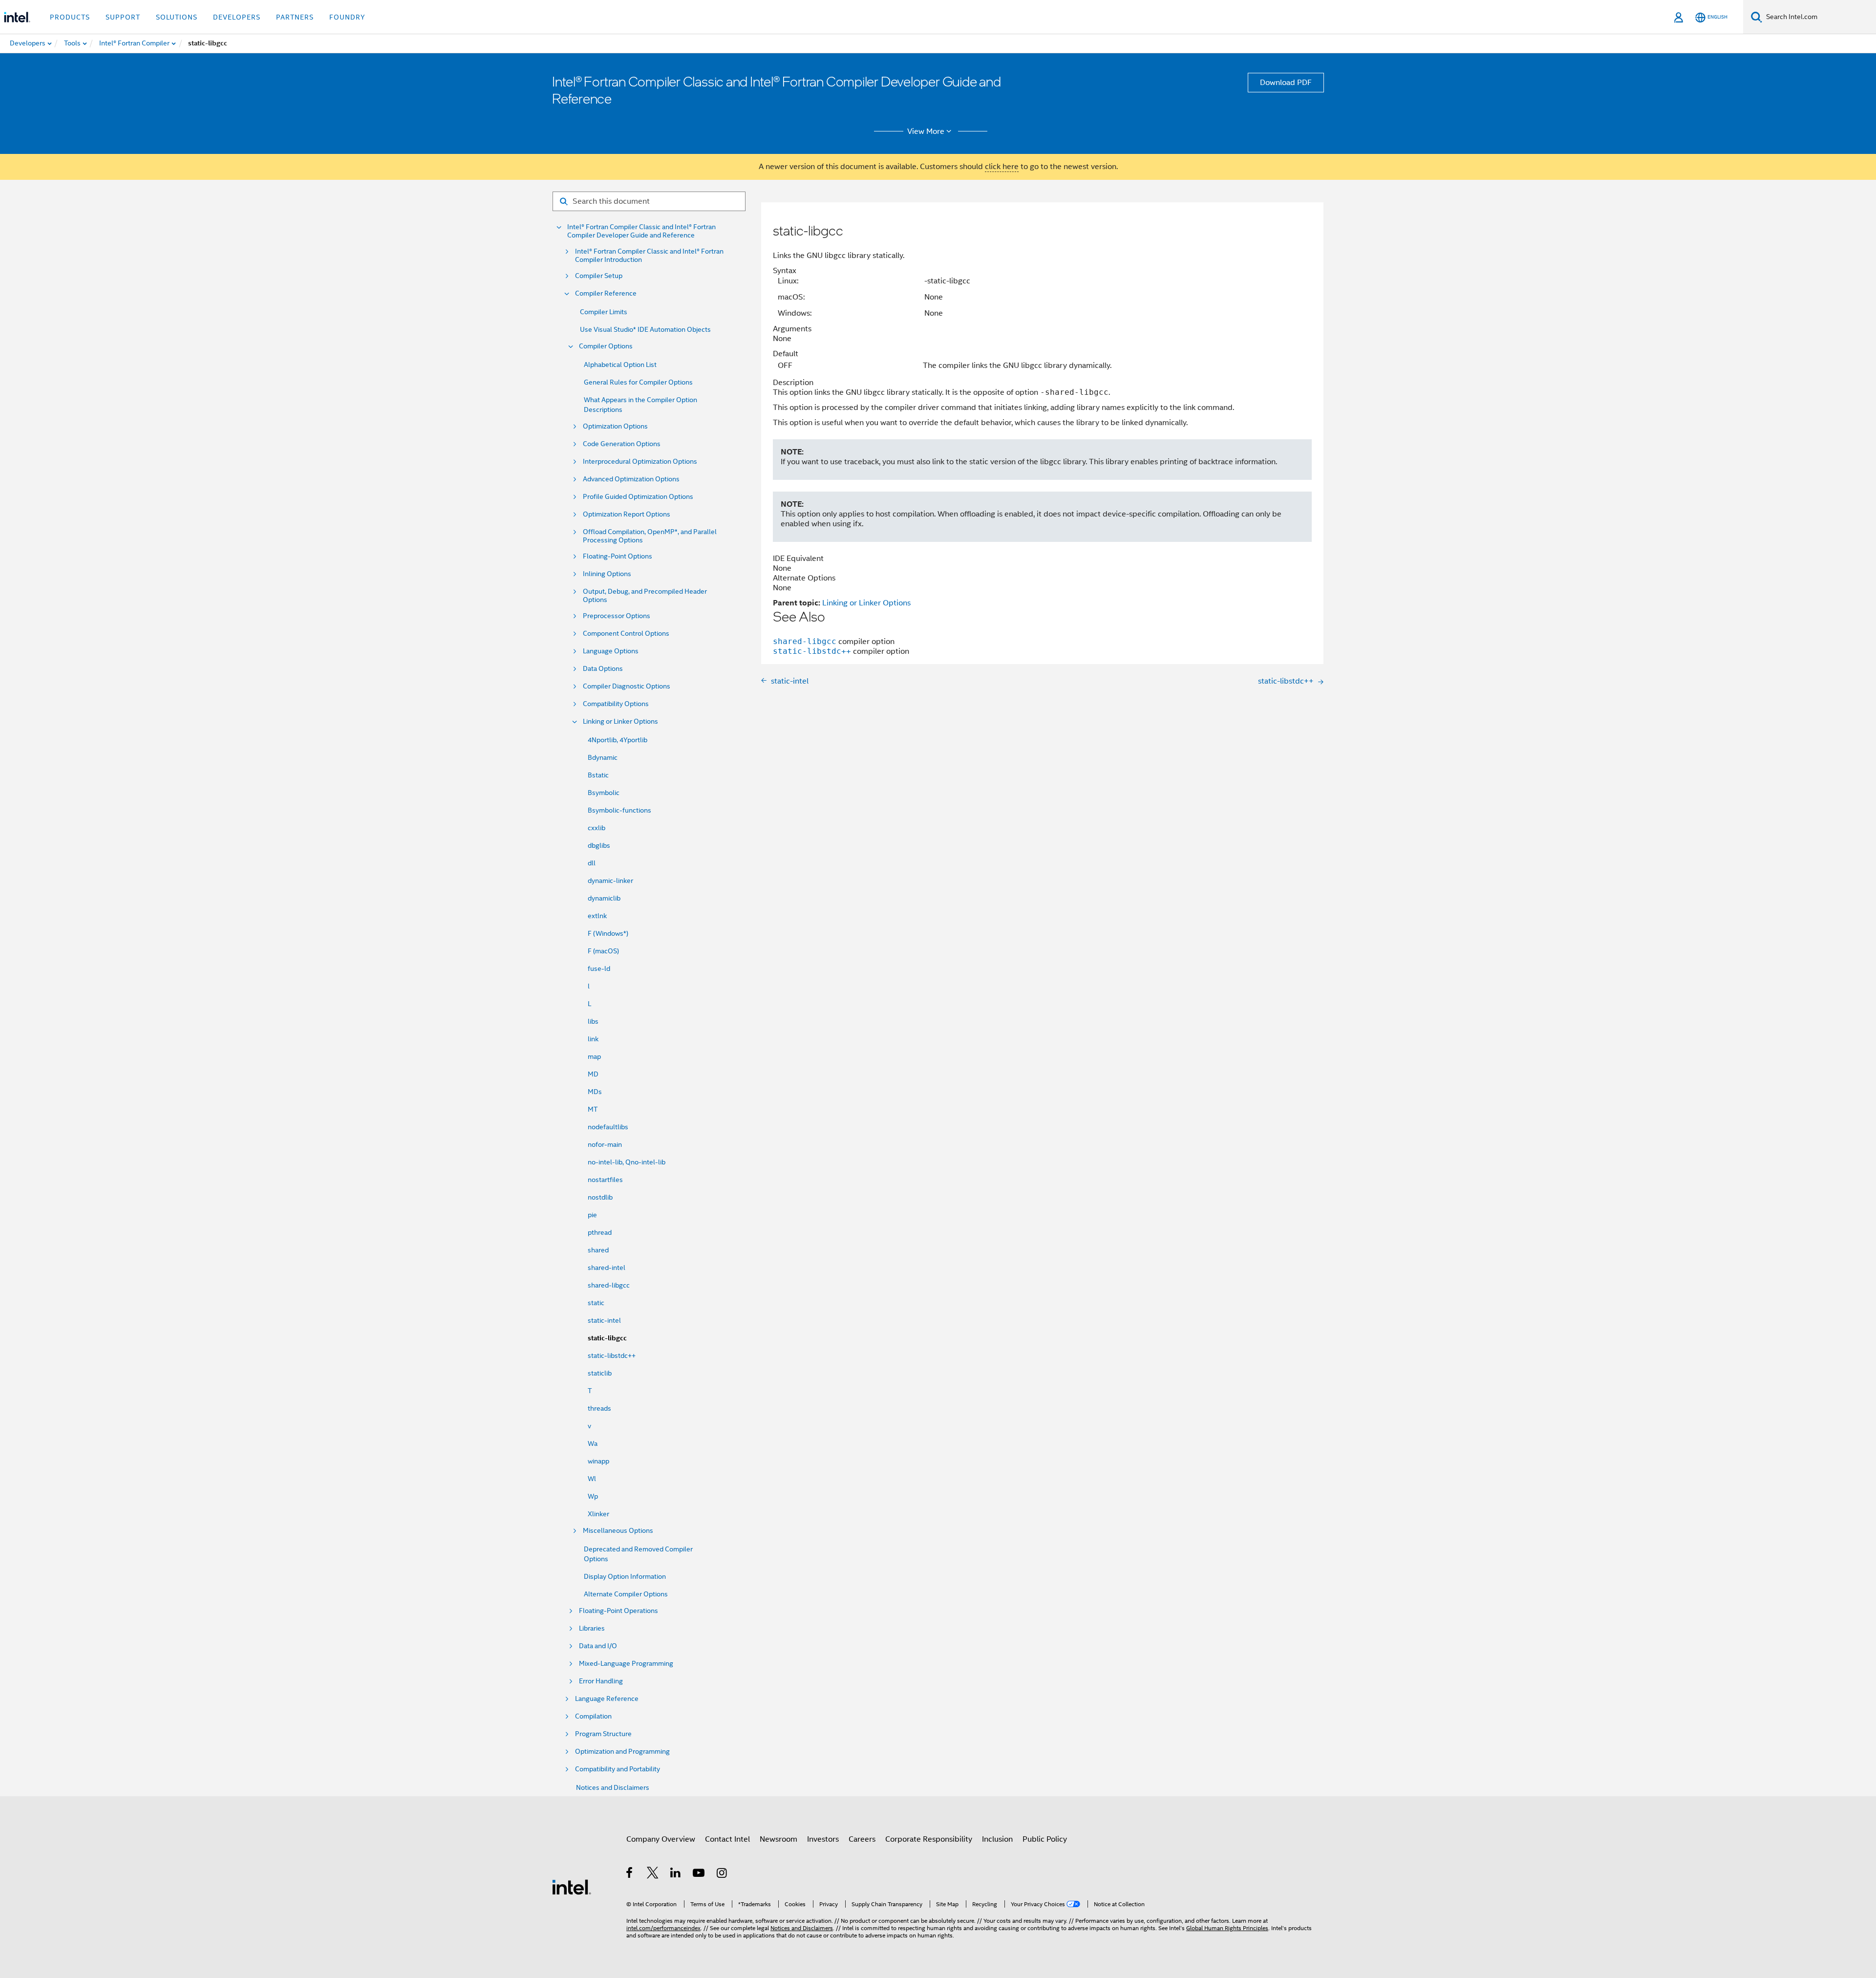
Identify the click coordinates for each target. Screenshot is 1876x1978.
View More (926, 131)
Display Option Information (625, 1576)
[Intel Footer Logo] (572, 1887)
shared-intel (607, 1268)
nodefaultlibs (608, 1127)
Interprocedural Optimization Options (640, 462)
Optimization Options (615, 426)
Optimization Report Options (627, 514)
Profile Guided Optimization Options (638, 497)
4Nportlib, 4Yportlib (618, 740)
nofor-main (605, 1144)
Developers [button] (237, 17)
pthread (600, 1232)
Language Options (611, 651)
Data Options (603, 669)
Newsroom (778, 1839)
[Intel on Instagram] (722, 1874)
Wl (592, 1479)
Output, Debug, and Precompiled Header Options (645, 596)
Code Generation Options (622, 444)
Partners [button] (295, 17)
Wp (593, 1496)
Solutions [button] (177, 17)
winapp (598, 1461)
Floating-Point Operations (618, 1611)
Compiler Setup (599, 276)
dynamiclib (604, 898)
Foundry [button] (347, 17)
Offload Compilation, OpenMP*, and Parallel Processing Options (650, 536)
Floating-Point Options (618, 556)
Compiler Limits (604, 312)
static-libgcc (607, 1338)
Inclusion (997, 1839)
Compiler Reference (606, 293)
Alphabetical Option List (620, 365)
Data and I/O (598, 1646)
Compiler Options (606, 346)
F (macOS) (603, 951)
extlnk (597, 916)
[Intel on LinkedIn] (676, 1874)
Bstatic (598, 775)
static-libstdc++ (612, 1355)
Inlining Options (607, 574)
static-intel (604, 1320)
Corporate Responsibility (929, 1839)
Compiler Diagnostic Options (627, 686)
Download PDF (1286, 83)
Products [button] (70, 17)
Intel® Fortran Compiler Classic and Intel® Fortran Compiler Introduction (649, 256)
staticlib (600, 1373)
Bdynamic (603, 757)
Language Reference (607, 1699)
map (594, 1056)
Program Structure (603, 1734)
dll (592, 863)
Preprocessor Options (617, 616)
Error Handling (601, 1681)
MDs (595, 1092)
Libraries (592, 1628)
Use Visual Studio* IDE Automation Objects (645, 329)
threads (599, 1408)
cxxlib (597, 828)
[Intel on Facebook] (630, 1874)
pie (592, 1215)
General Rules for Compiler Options (638, 382)
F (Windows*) (608, 933)
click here (1002, 167)
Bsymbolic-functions (619, 810)
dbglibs (599, 845)
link (593, 1039)
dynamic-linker (610, 881)
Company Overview (661, 1839)
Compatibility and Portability (618, 1769)
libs (593, 1021)
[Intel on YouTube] (699, 1874)
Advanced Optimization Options (631, 479)
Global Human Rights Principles (1227, 1928)
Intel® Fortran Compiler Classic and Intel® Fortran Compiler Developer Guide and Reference (641, 231)
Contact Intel (727, 1839)
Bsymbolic (604, 793)
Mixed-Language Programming (626, 1664)
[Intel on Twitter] (653, 1874)
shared (598, 1250)
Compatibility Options (616, 704)
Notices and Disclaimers (613, 1787)
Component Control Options (626, 634)
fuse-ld (599, 968)
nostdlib (600, 1197)
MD (593, 1074)
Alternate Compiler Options (626, 1594)
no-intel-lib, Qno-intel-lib (627, 1162)
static (596, 1303)
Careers (862, 1839)
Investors (823, 1839)
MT (593, 1109)
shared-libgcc (609, 1285)
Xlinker (598, 1514)
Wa (593, 1443)
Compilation (593, 1716)
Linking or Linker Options (620, 721)
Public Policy (1045, 1839)
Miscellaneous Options (618, 1531)
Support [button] (123, 17)
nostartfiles (605, 1180)
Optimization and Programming (622, 1752)
